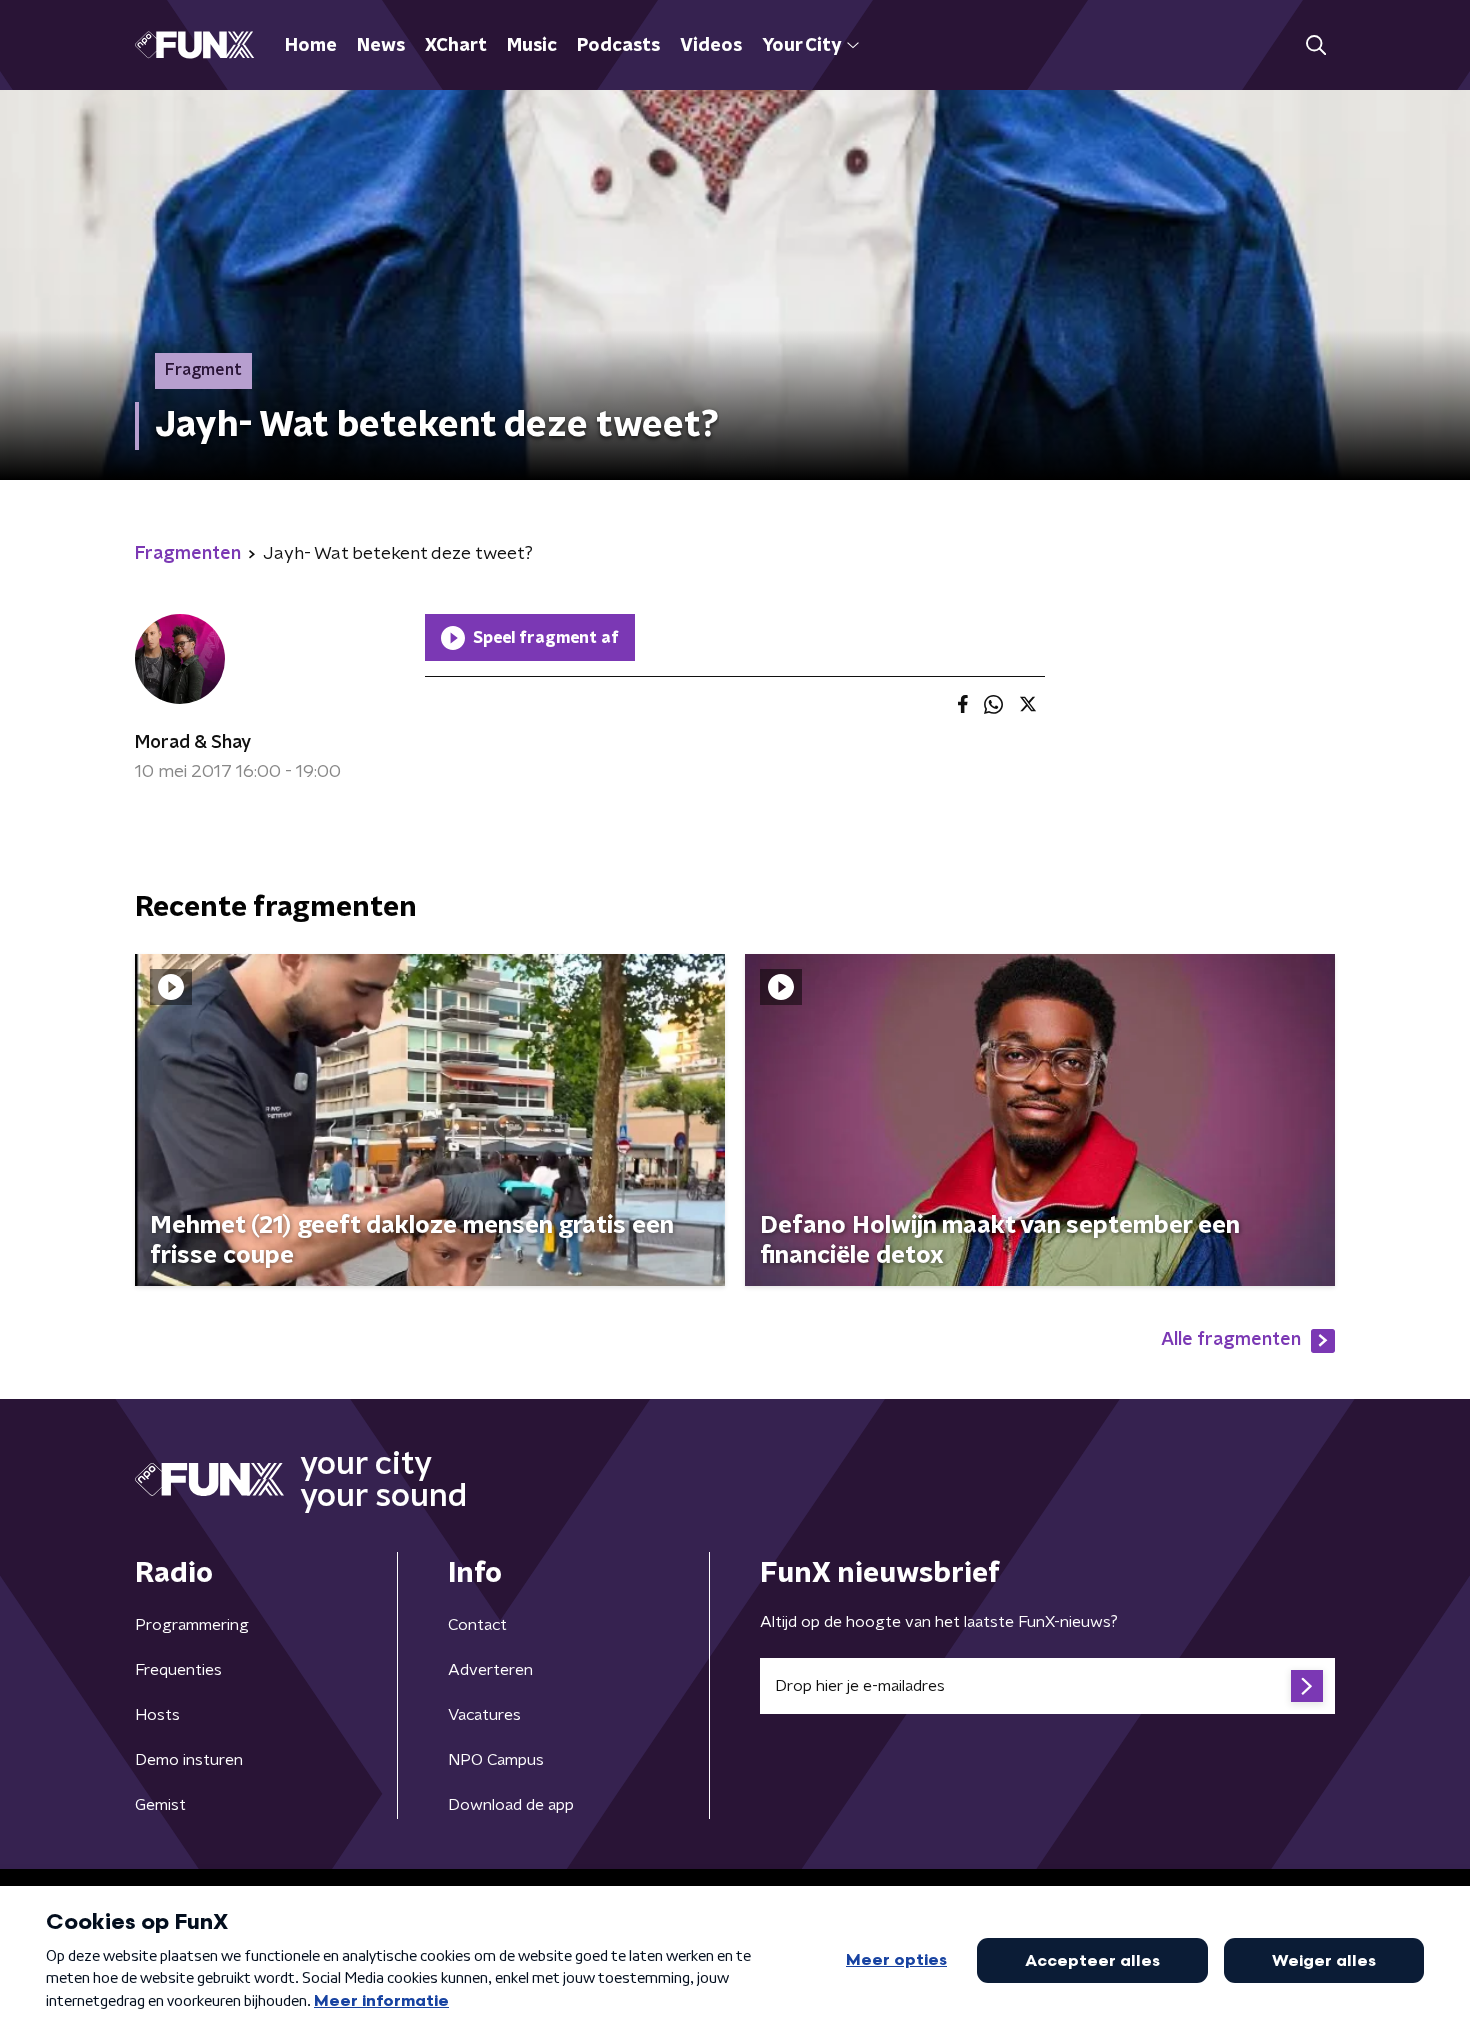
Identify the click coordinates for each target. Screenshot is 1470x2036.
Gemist (160, 1805)
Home (311, 46)
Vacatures (484, 1715)
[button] (1315, 45)
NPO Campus (496, 1760)
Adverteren (490, 1670)
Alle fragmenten (1231, 1340)
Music (532, 46)
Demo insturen (189, 1760)
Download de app (511, 1805)
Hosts (157, 1715)
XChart (456, 46)
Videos (711, 46)
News (381, 46)
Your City (801, 46)
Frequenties (178, 1670)
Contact (477, 1625)
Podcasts (618, 46)
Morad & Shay (193, 743)
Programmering (192, 1625)
